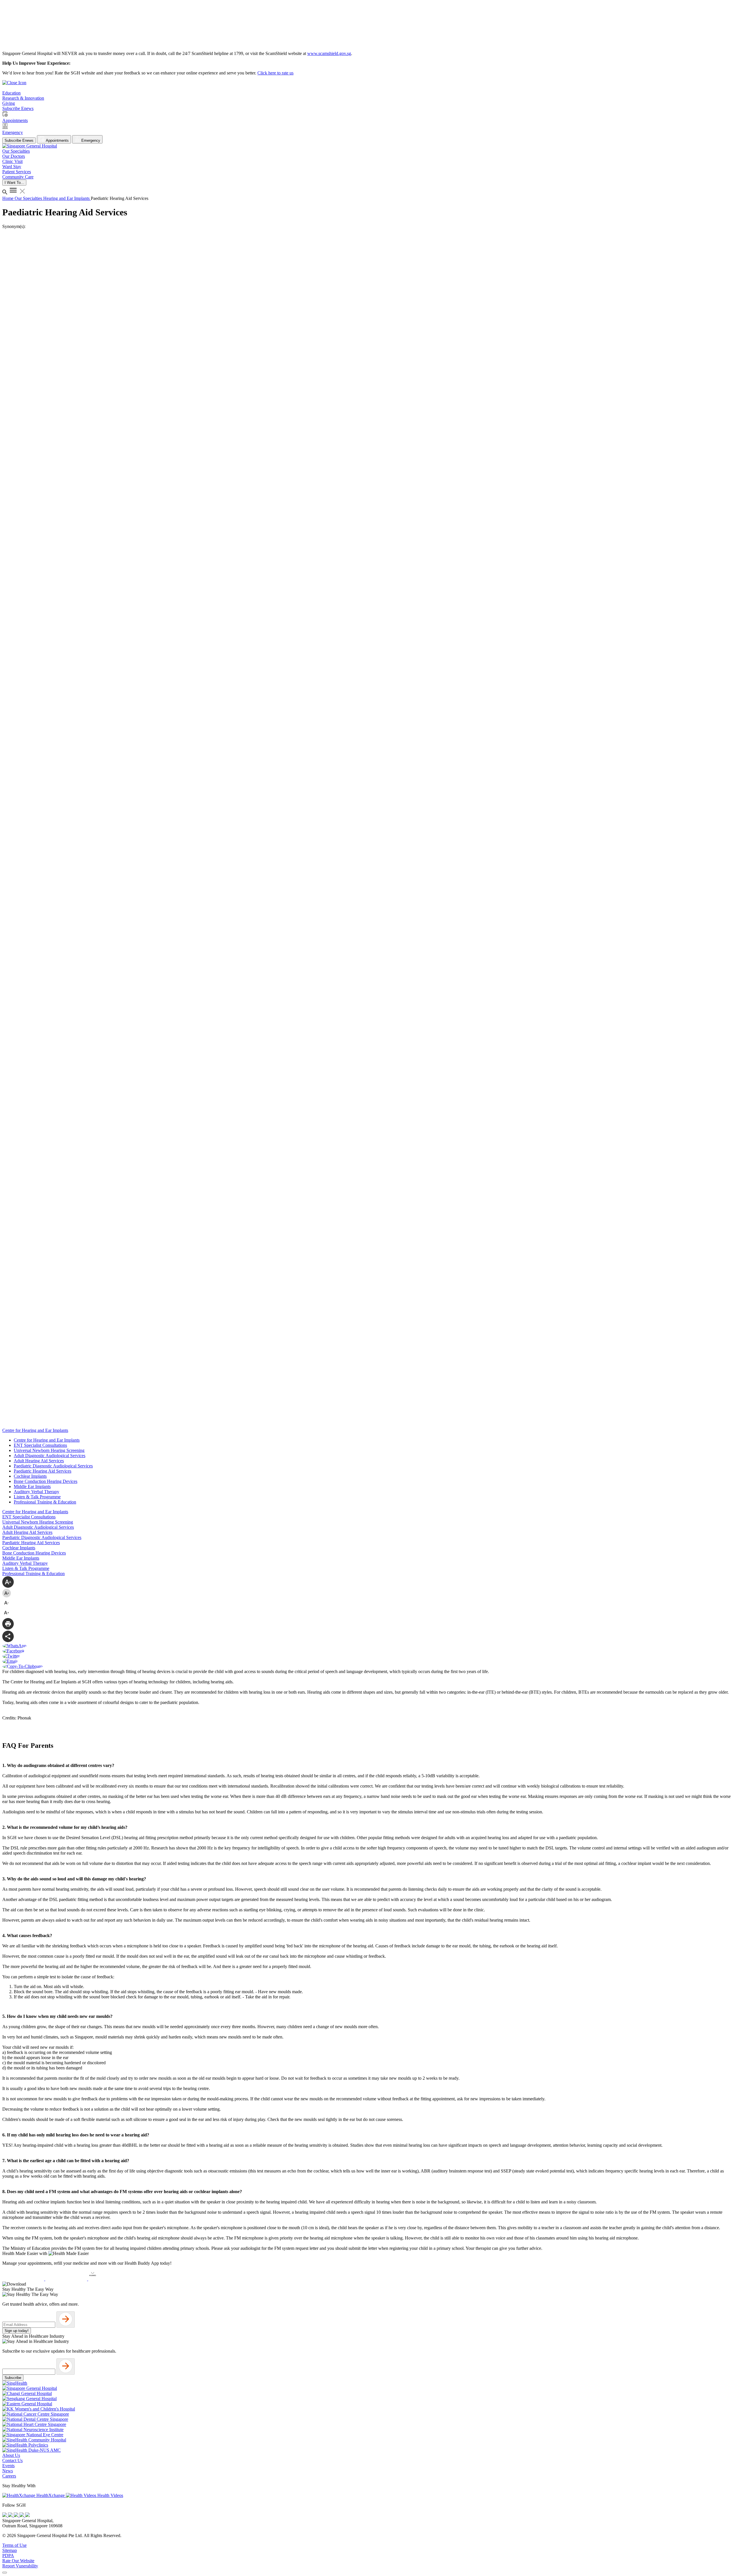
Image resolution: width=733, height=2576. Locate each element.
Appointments (57, 140)
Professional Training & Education (45, 1502)
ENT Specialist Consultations (40, 1445)
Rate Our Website (18, 2561)
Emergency (90, 140)
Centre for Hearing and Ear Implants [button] (35, 1430)
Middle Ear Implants (32, 1486)
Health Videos (110, 2495)
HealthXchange (51, 2495)
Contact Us (12, 2460)
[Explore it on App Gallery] (109, 2279)
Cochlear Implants (30, 1476)
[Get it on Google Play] (67, 2279)
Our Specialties (29, 198)
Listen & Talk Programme (37, 1497)
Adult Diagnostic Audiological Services (50, 1456)
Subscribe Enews (19, 140)
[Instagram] (17, 2515)
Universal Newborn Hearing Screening (49, 1450)
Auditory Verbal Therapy (37, 1492)
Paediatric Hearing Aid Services (43, 1471)
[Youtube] (11, 2515)
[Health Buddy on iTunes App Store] (24, 2279)
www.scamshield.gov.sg (329, 53)
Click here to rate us (275, 73)
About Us (11, 2455)
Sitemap (10, 2550)
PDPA (8, 2556)
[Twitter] (22, 2515)
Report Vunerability (20, 2566)
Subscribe (13, 2378)
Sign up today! (17, 2331)
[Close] (5, 2573)
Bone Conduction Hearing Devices (46, 1481)
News (8, 2471)
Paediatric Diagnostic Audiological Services (53, 1466)
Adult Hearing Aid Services (39, 1461)
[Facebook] (5, 2515)
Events (8, 2466)
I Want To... (14, 183)
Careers (9, 2476)
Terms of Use (14, 2545)
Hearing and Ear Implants (67, 198)
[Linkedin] (27, 2515)
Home (8, 198)
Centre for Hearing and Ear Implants (47, 1440)
